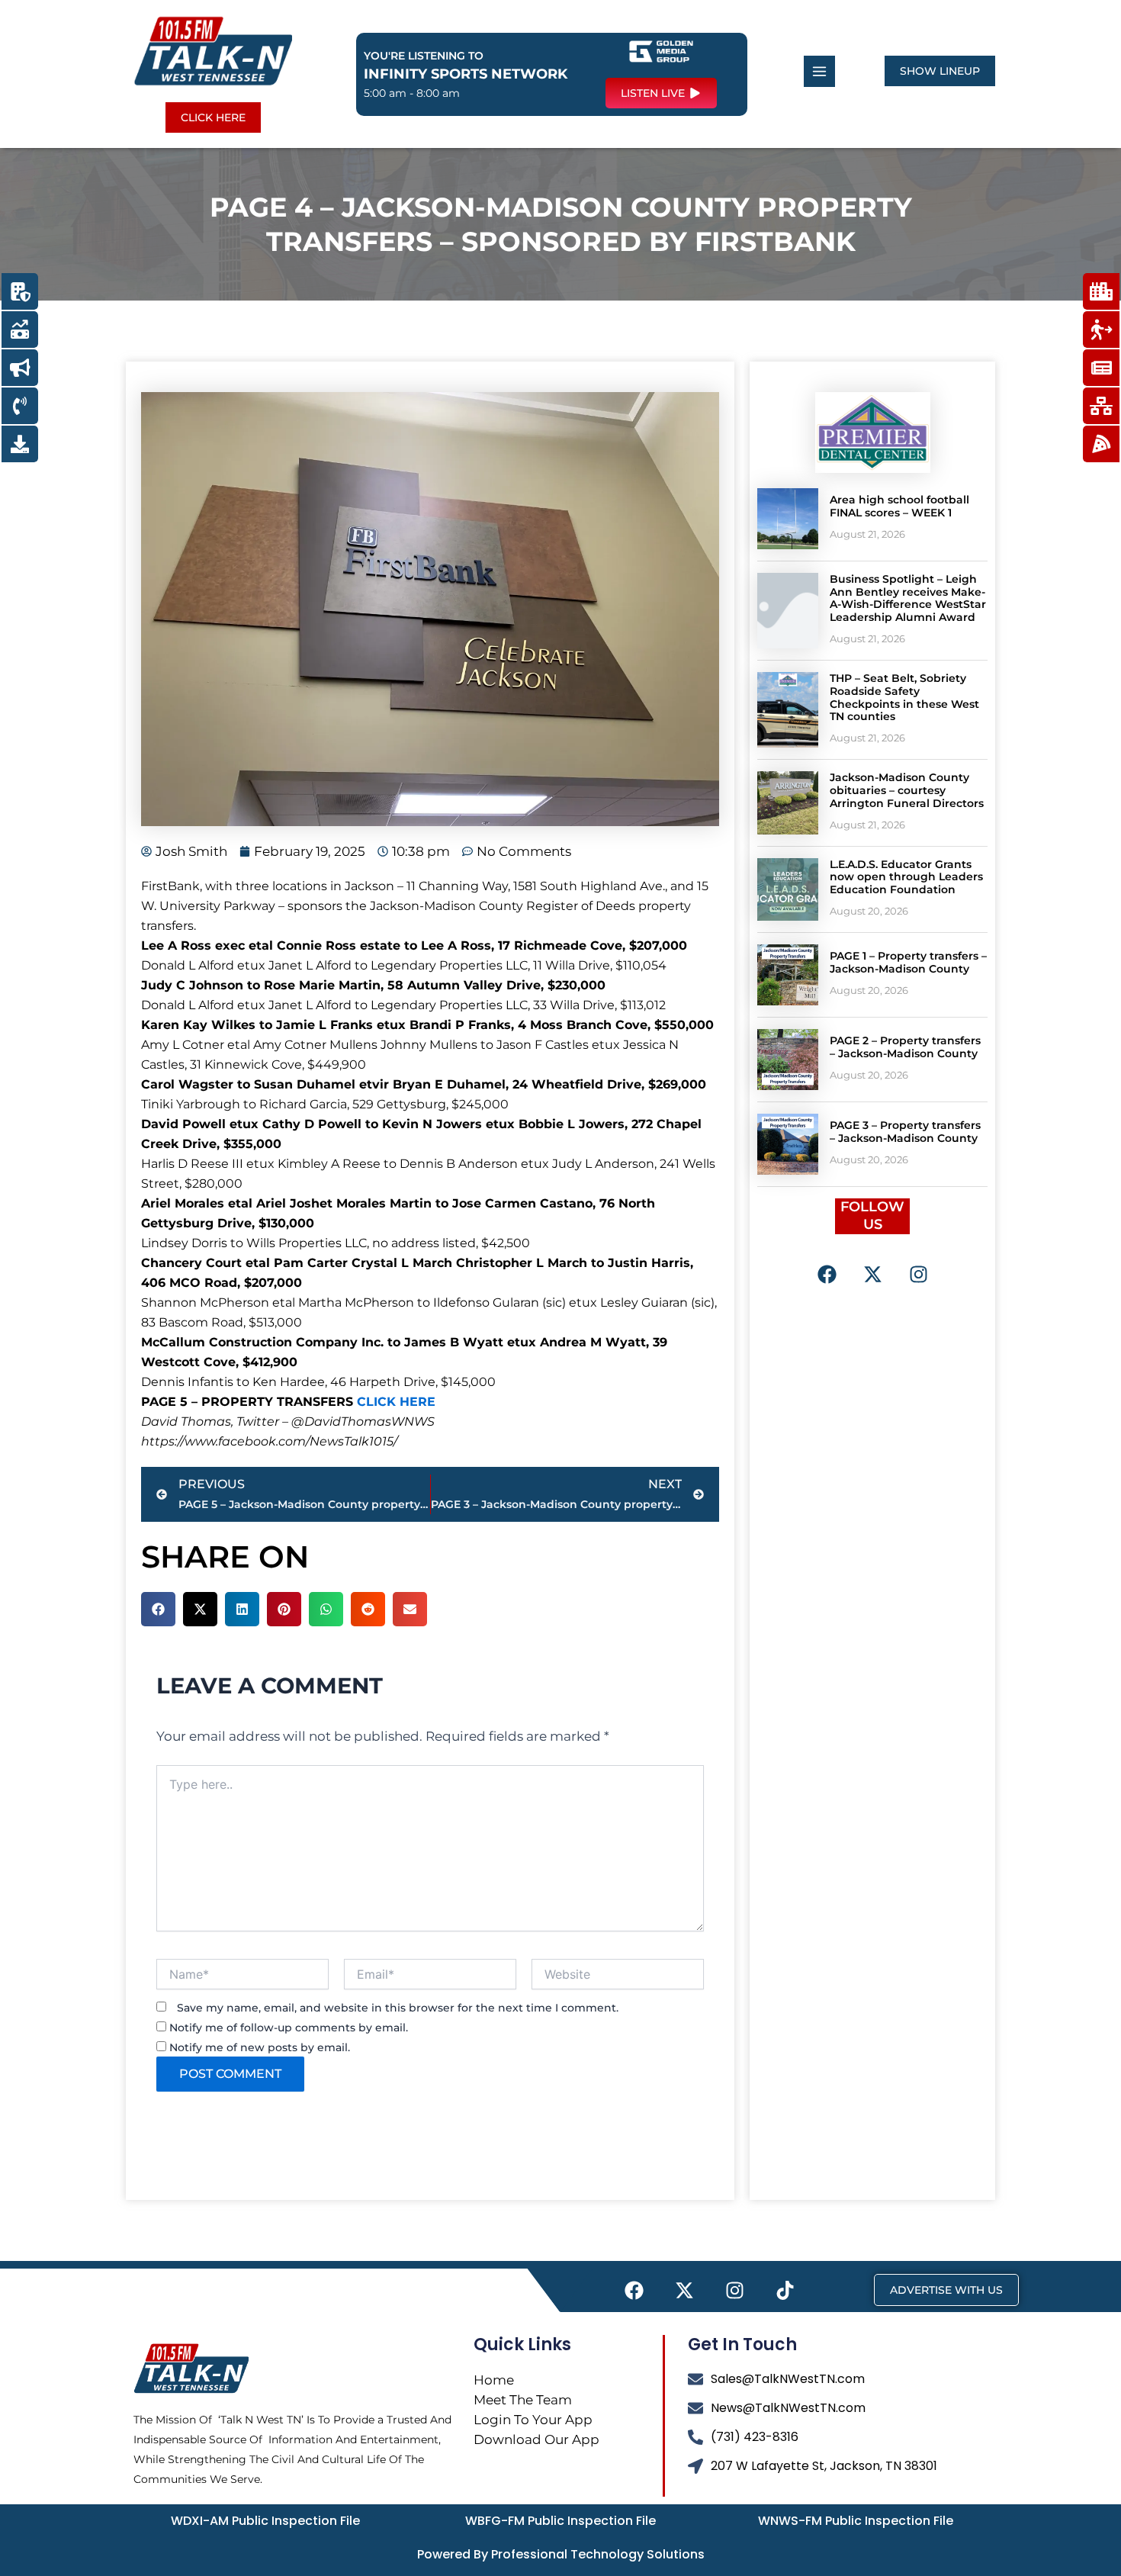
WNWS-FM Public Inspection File (856, 2521)
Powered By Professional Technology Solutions (561, 2554)
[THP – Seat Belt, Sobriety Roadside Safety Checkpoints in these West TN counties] (788, 710)
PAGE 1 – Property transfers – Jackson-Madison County (908, 962)
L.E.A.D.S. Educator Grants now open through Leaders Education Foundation (906, 877)
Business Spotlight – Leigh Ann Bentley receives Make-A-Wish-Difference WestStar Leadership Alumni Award (908, 598)
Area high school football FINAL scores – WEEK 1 (899, 506)
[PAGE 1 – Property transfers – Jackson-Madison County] (788, 975)
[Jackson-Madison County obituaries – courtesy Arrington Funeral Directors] (788, 802)
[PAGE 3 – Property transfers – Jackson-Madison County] (788, 1144)
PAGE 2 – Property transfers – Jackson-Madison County (905, 1047)
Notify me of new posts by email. (260, 2047)
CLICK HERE (396, 1402)
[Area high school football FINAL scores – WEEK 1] (788, 519)
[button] (158, 1609)
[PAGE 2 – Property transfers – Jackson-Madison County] (788, 1060)
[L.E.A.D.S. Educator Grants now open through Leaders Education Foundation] (788, 889)
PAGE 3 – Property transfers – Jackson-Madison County (905, 1132)
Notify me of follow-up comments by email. (289, 2028)
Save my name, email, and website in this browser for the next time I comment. (398, 2008)
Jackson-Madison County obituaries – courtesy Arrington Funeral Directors (907, 790)
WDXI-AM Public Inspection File (265, 2521)
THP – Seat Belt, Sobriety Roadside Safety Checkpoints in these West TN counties (904, 697)
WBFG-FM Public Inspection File (560, 2521)
